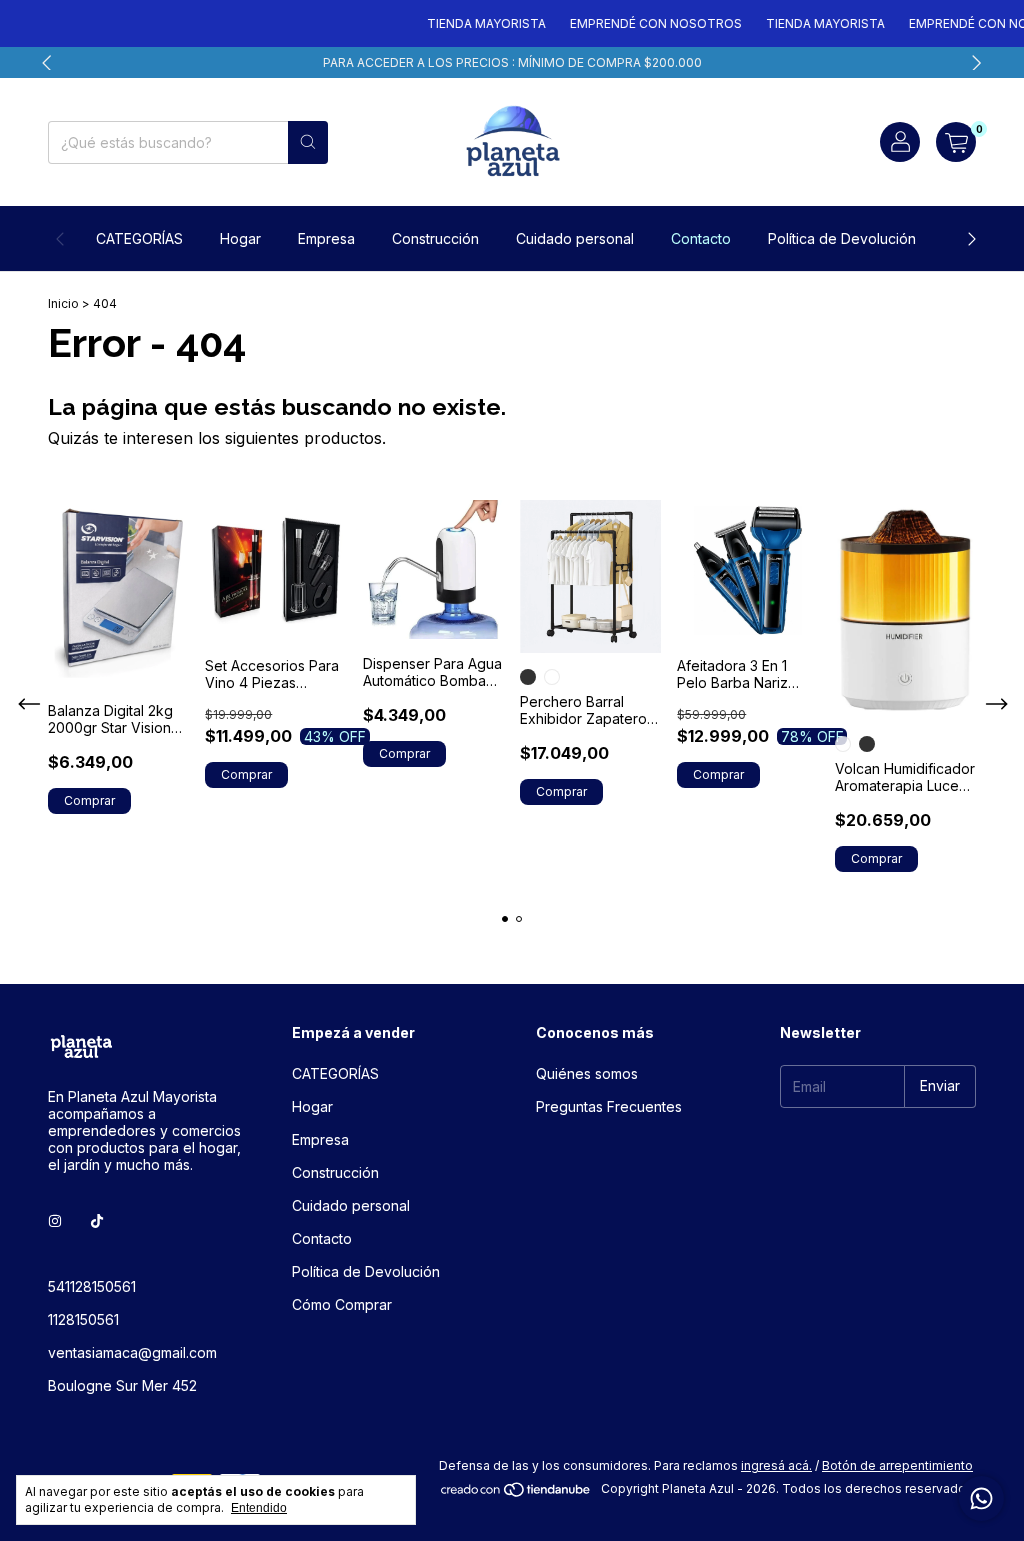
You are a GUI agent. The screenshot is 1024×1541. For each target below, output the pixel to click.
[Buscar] (308, 142)
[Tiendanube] (516, 1493)
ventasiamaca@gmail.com (132, 1352)
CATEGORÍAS (139, 238)
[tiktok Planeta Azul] (97, 1221)
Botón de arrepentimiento (897, 1465)
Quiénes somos (587, 1073)
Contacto (701, 238)
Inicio (63, 303)
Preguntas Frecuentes (609, 1106)
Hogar (240, 238)
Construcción (435, 238)
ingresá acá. (776, 1465)
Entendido (259, 1508)
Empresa (326, 238)
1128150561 (83, 1319)
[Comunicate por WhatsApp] (981, 1498)
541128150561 (92, 1286)
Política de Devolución (842, 238)
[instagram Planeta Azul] (55, 1221)
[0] (956, 142)
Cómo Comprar (342, 1304)
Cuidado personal (575, 238)
